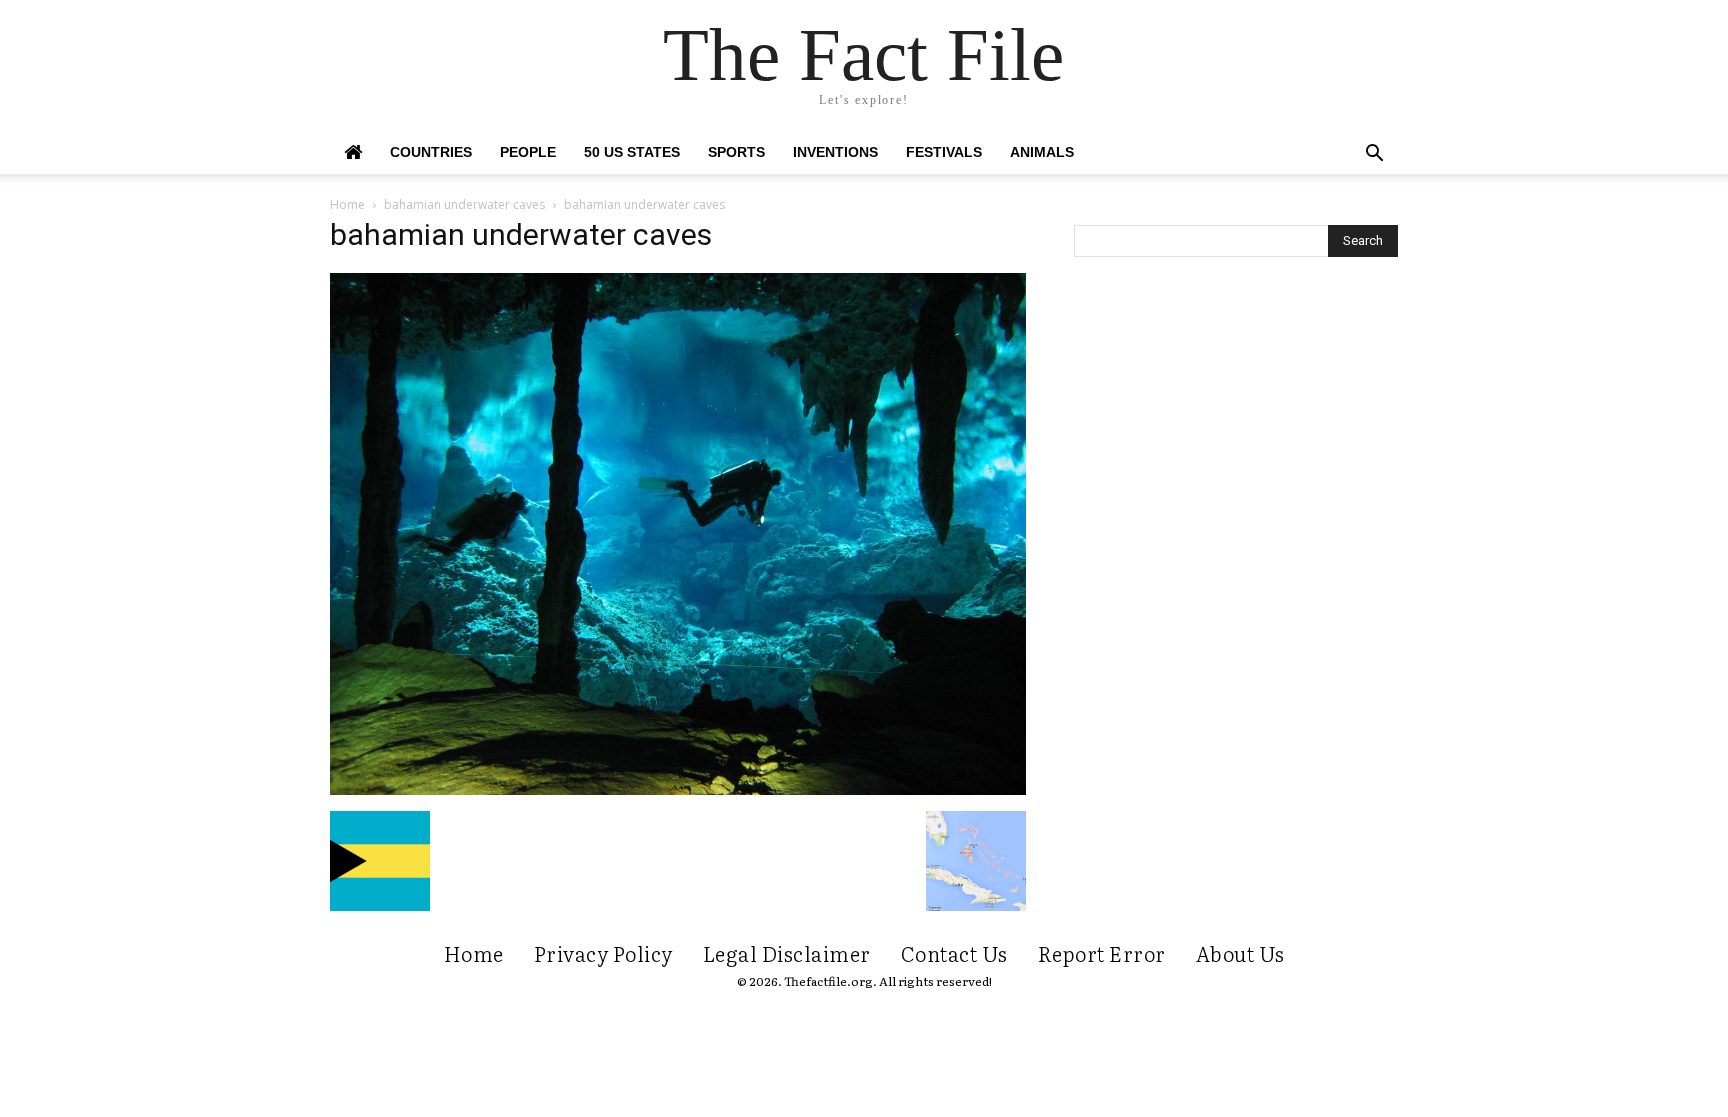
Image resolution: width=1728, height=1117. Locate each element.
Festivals (944, 152)
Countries (431, 152)
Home (347, 204)
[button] (1374, 155)
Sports (736, 152)
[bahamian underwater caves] (678, 790)
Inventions (835, 152)
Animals (1042, 152)
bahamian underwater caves (464, 204)
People (528, 152)
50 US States (632, 152)
